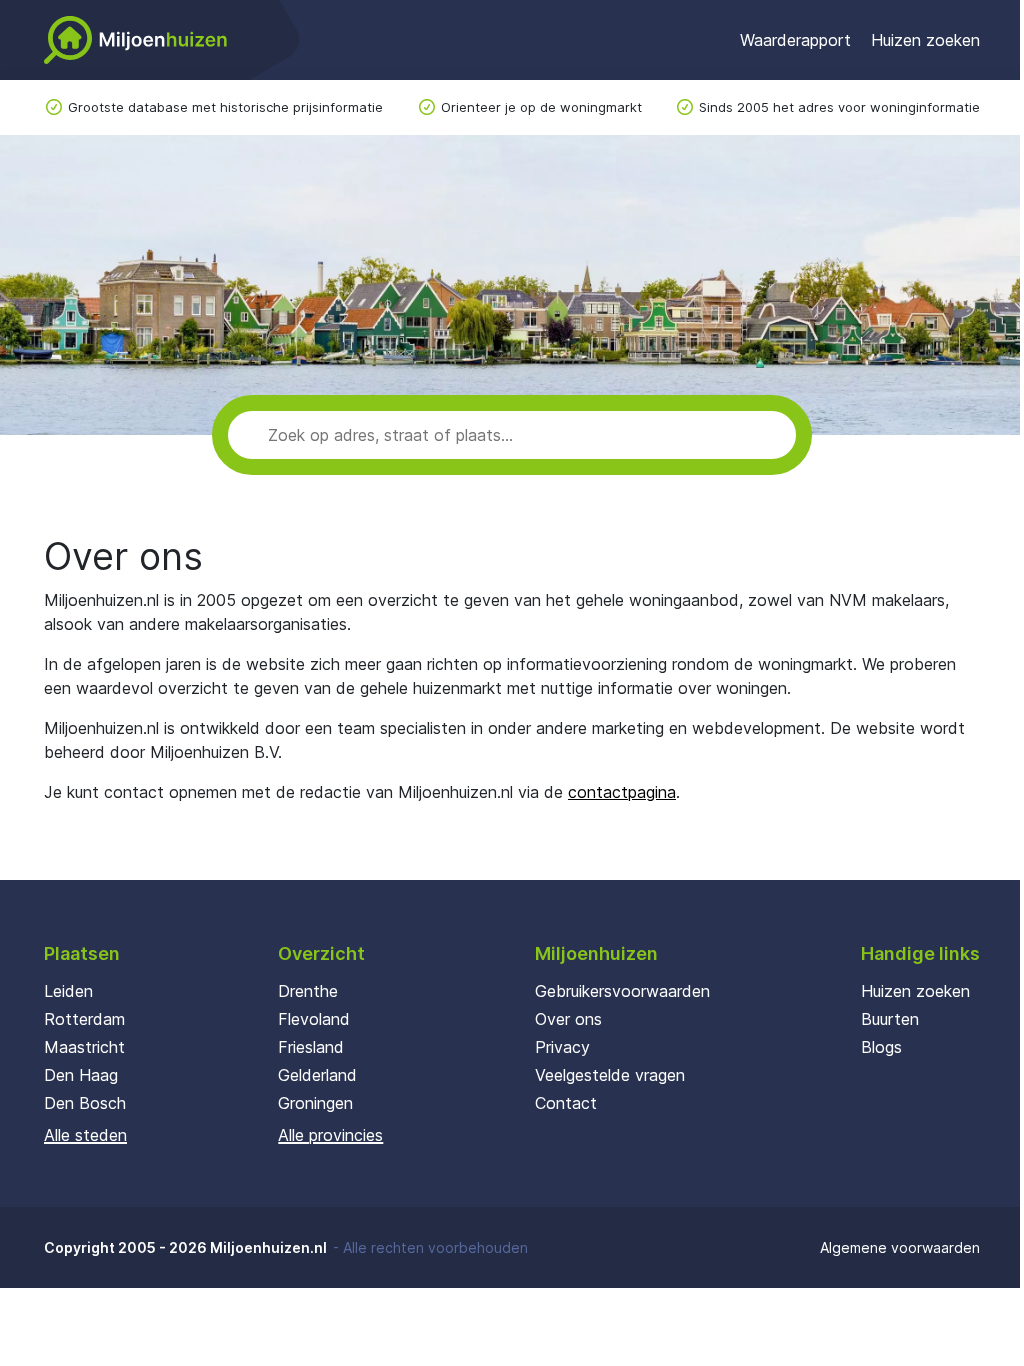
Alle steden (85, 1135)
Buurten (890, 1019)
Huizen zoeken (925, 40)
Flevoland (314, 1019)
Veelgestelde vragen (610, 1075)
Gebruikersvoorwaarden (622, 991)
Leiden (68, 991)
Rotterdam (84, 1019)
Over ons (568, 1019)
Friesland (311, 1047)
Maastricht (84, 1047)
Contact (566, 1103)
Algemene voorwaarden (900, 1247)
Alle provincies (330, 1135)
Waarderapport (795, 40)
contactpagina (622, 792)
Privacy (562, 1047)
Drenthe (308, 991)
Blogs (881, 1047)
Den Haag (81, 1075)
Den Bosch (85, 1103)
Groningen (315, 1103)
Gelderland (317, 1075)
